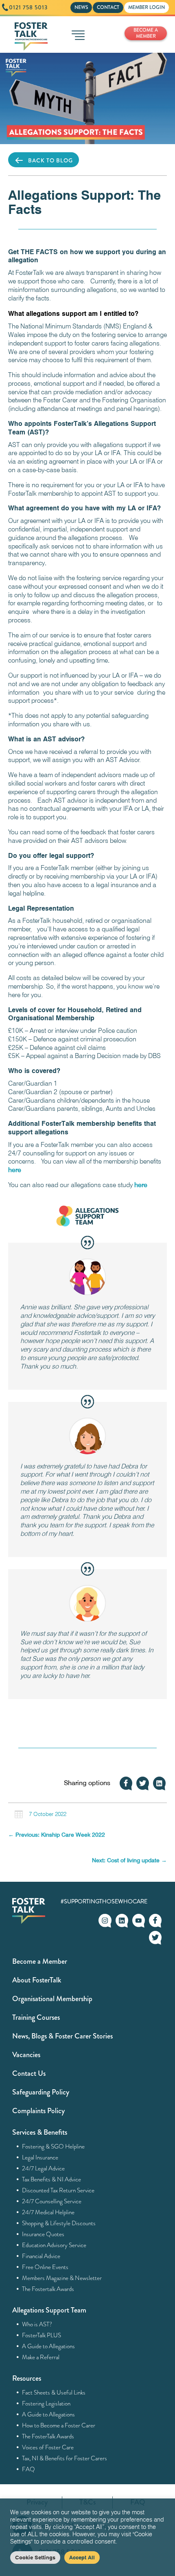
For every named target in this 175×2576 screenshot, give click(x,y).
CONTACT (108, 7)
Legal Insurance (40, 2157)
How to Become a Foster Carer (59, 2425)
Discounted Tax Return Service (58, 2190)
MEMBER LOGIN (147, 7)
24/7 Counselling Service (52, 2201)
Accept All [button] (82, 2557)
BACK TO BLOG (50, 160)
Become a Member (40, 1961)
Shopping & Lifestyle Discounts (59, 2223)
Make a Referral (41, 2357)
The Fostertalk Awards (48, 2289)
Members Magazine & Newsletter (62, 2278)
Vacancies (26, 2055)
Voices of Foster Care (48, 2447)
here (15, 1170)
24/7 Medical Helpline (48, 2212)
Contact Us (29, 2073)
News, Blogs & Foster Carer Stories (62, 2036)
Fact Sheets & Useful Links (54, 2392)
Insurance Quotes (43, 2234)
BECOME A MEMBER (146, 33)
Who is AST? (37, 2324)
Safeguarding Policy (41, 2092)
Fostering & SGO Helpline (54, 2146)
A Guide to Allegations (49, 2346)
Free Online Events (45, 2267)
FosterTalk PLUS (42, 2335)
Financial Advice (41, 2256)
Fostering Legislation (46, 2403)
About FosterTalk (37, 1980)
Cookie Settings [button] (35, 2557)
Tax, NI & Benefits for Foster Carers (65, 2458)
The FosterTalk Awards (48, 2436)
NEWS (81, 7)
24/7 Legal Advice (44, 2168)
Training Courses (36, 2017)
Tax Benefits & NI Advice (52, 2179)
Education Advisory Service (54, 2245)
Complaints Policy (38, 2111)
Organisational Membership (52, 1999)
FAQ (29, 2469)
